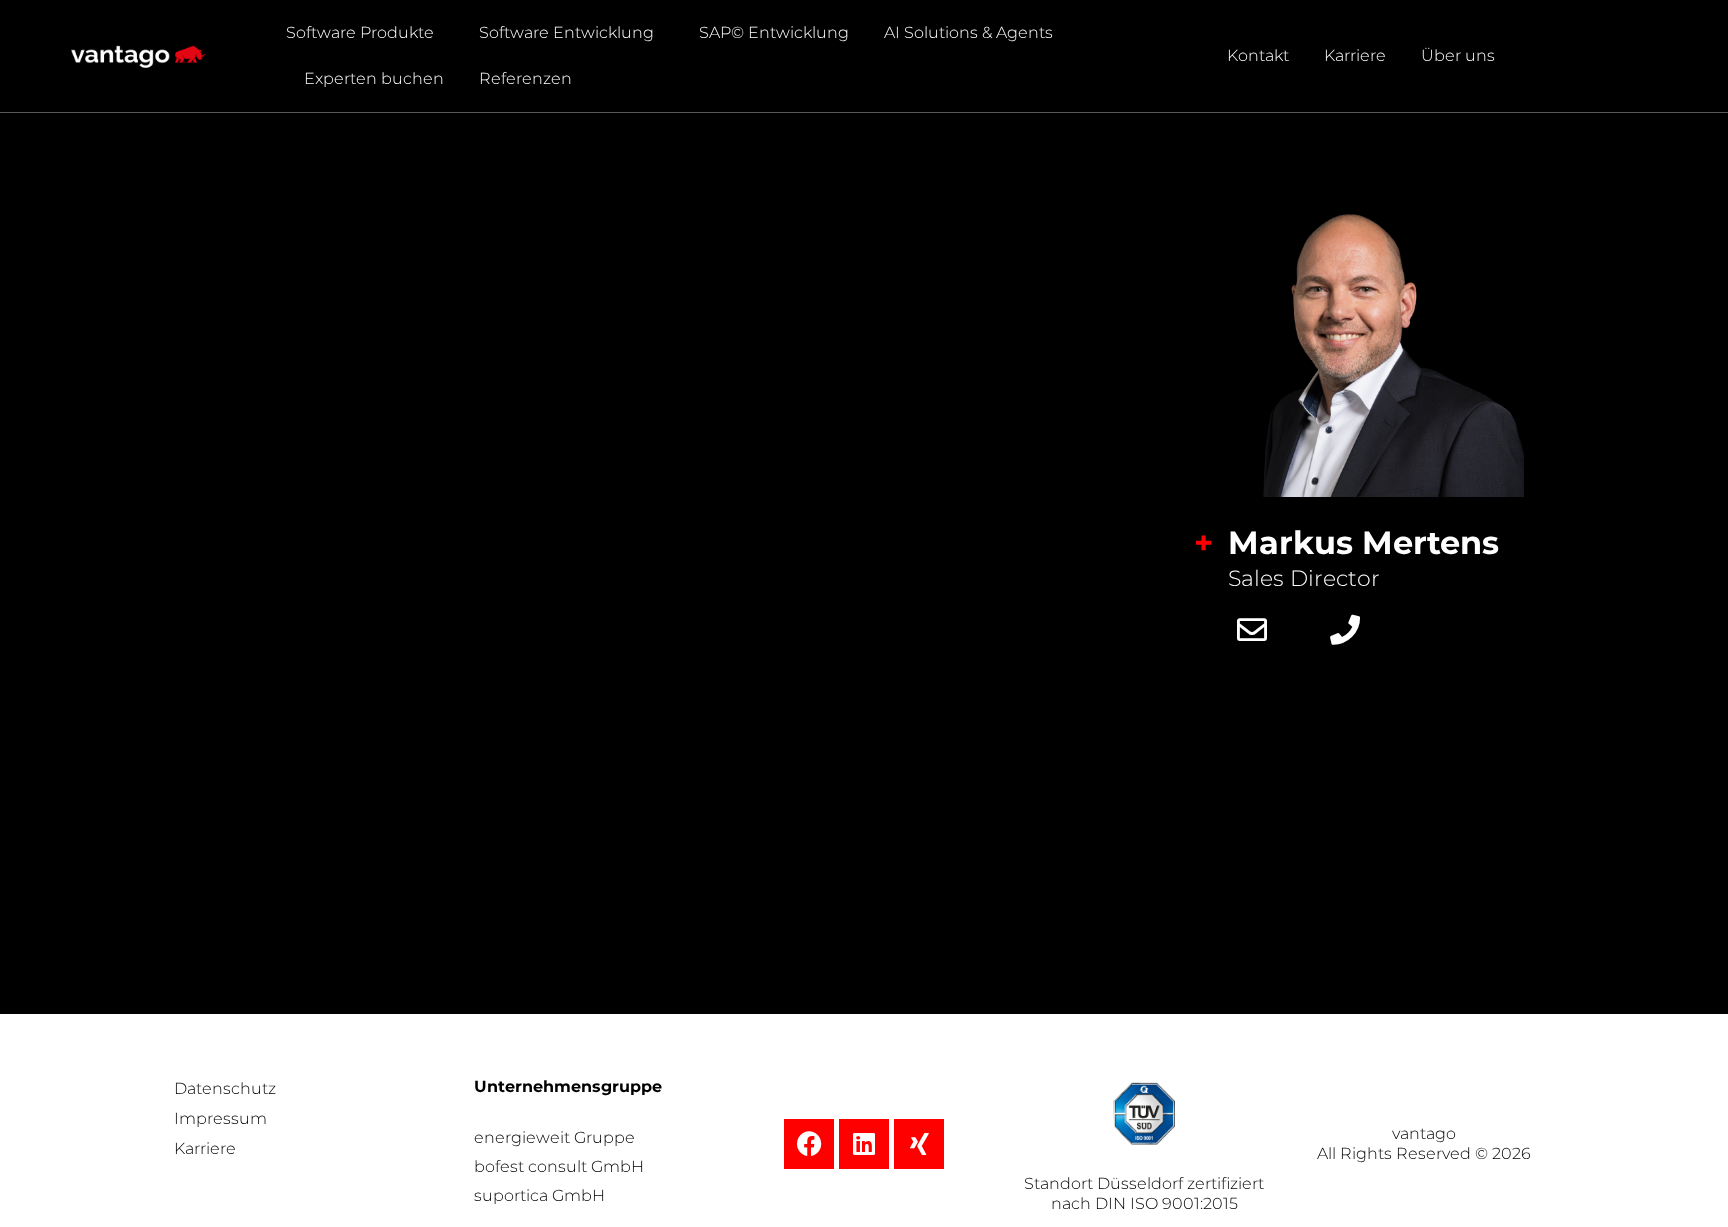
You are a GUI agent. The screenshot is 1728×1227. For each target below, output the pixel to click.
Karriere (1355, 55)
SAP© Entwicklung (774, 32)
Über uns (1458, 55)
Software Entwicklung (566, 32)
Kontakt (1258, 55)
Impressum (220, 1118)
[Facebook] (809, 1144)
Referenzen (525, 78)
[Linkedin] (864, 1144)
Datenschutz (225, 1088)
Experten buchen (374, 78)
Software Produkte (360, 32)
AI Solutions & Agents (968, 32)
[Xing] (919, 1144)
